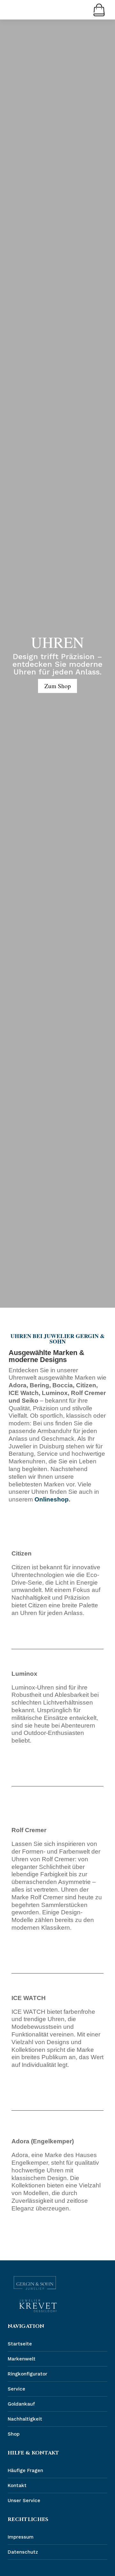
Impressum (21, 2537)
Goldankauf (21, 2404)
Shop (14, 2434)
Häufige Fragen (25, 2470)
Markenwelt (22, 2359)
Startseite (20, 2344)
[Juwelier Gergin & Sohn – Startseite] (35, 2283)
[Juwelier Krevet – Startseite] (38, 2306)
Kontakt (17, 2485)
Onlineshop (51, 1499)
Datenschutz (23, 2552)
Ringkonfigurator (27, 2374)
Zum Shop (58, 685)
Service (16, 2389)
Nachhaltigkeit (25, 2419)
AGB (12, 2567)
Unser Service (24, 2501)
